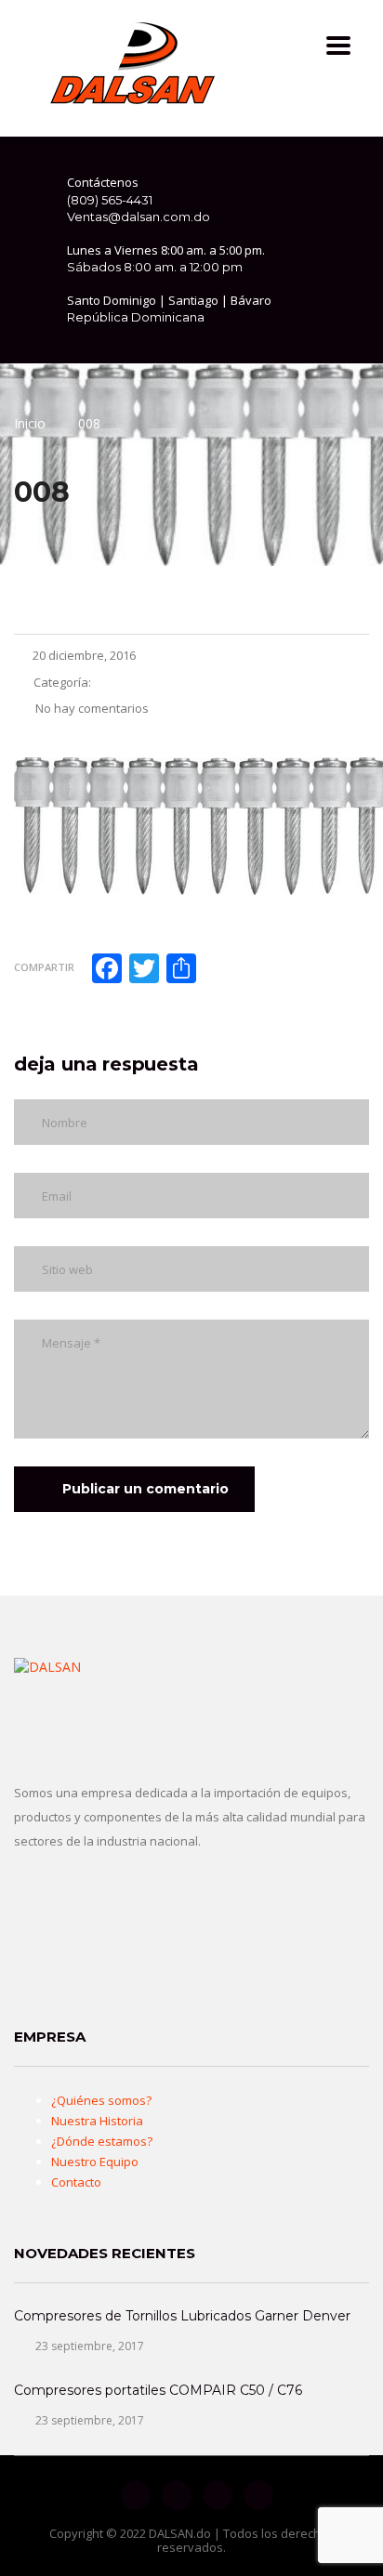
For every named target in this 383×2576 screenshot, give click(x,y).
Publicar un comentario (145, 1489)
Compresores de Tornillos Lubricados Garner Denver (182, 2316)
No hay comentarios (91, 708)
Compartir (44, 967)
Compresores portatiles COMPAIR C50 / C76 (158, 2390)
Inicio (30, 423)
